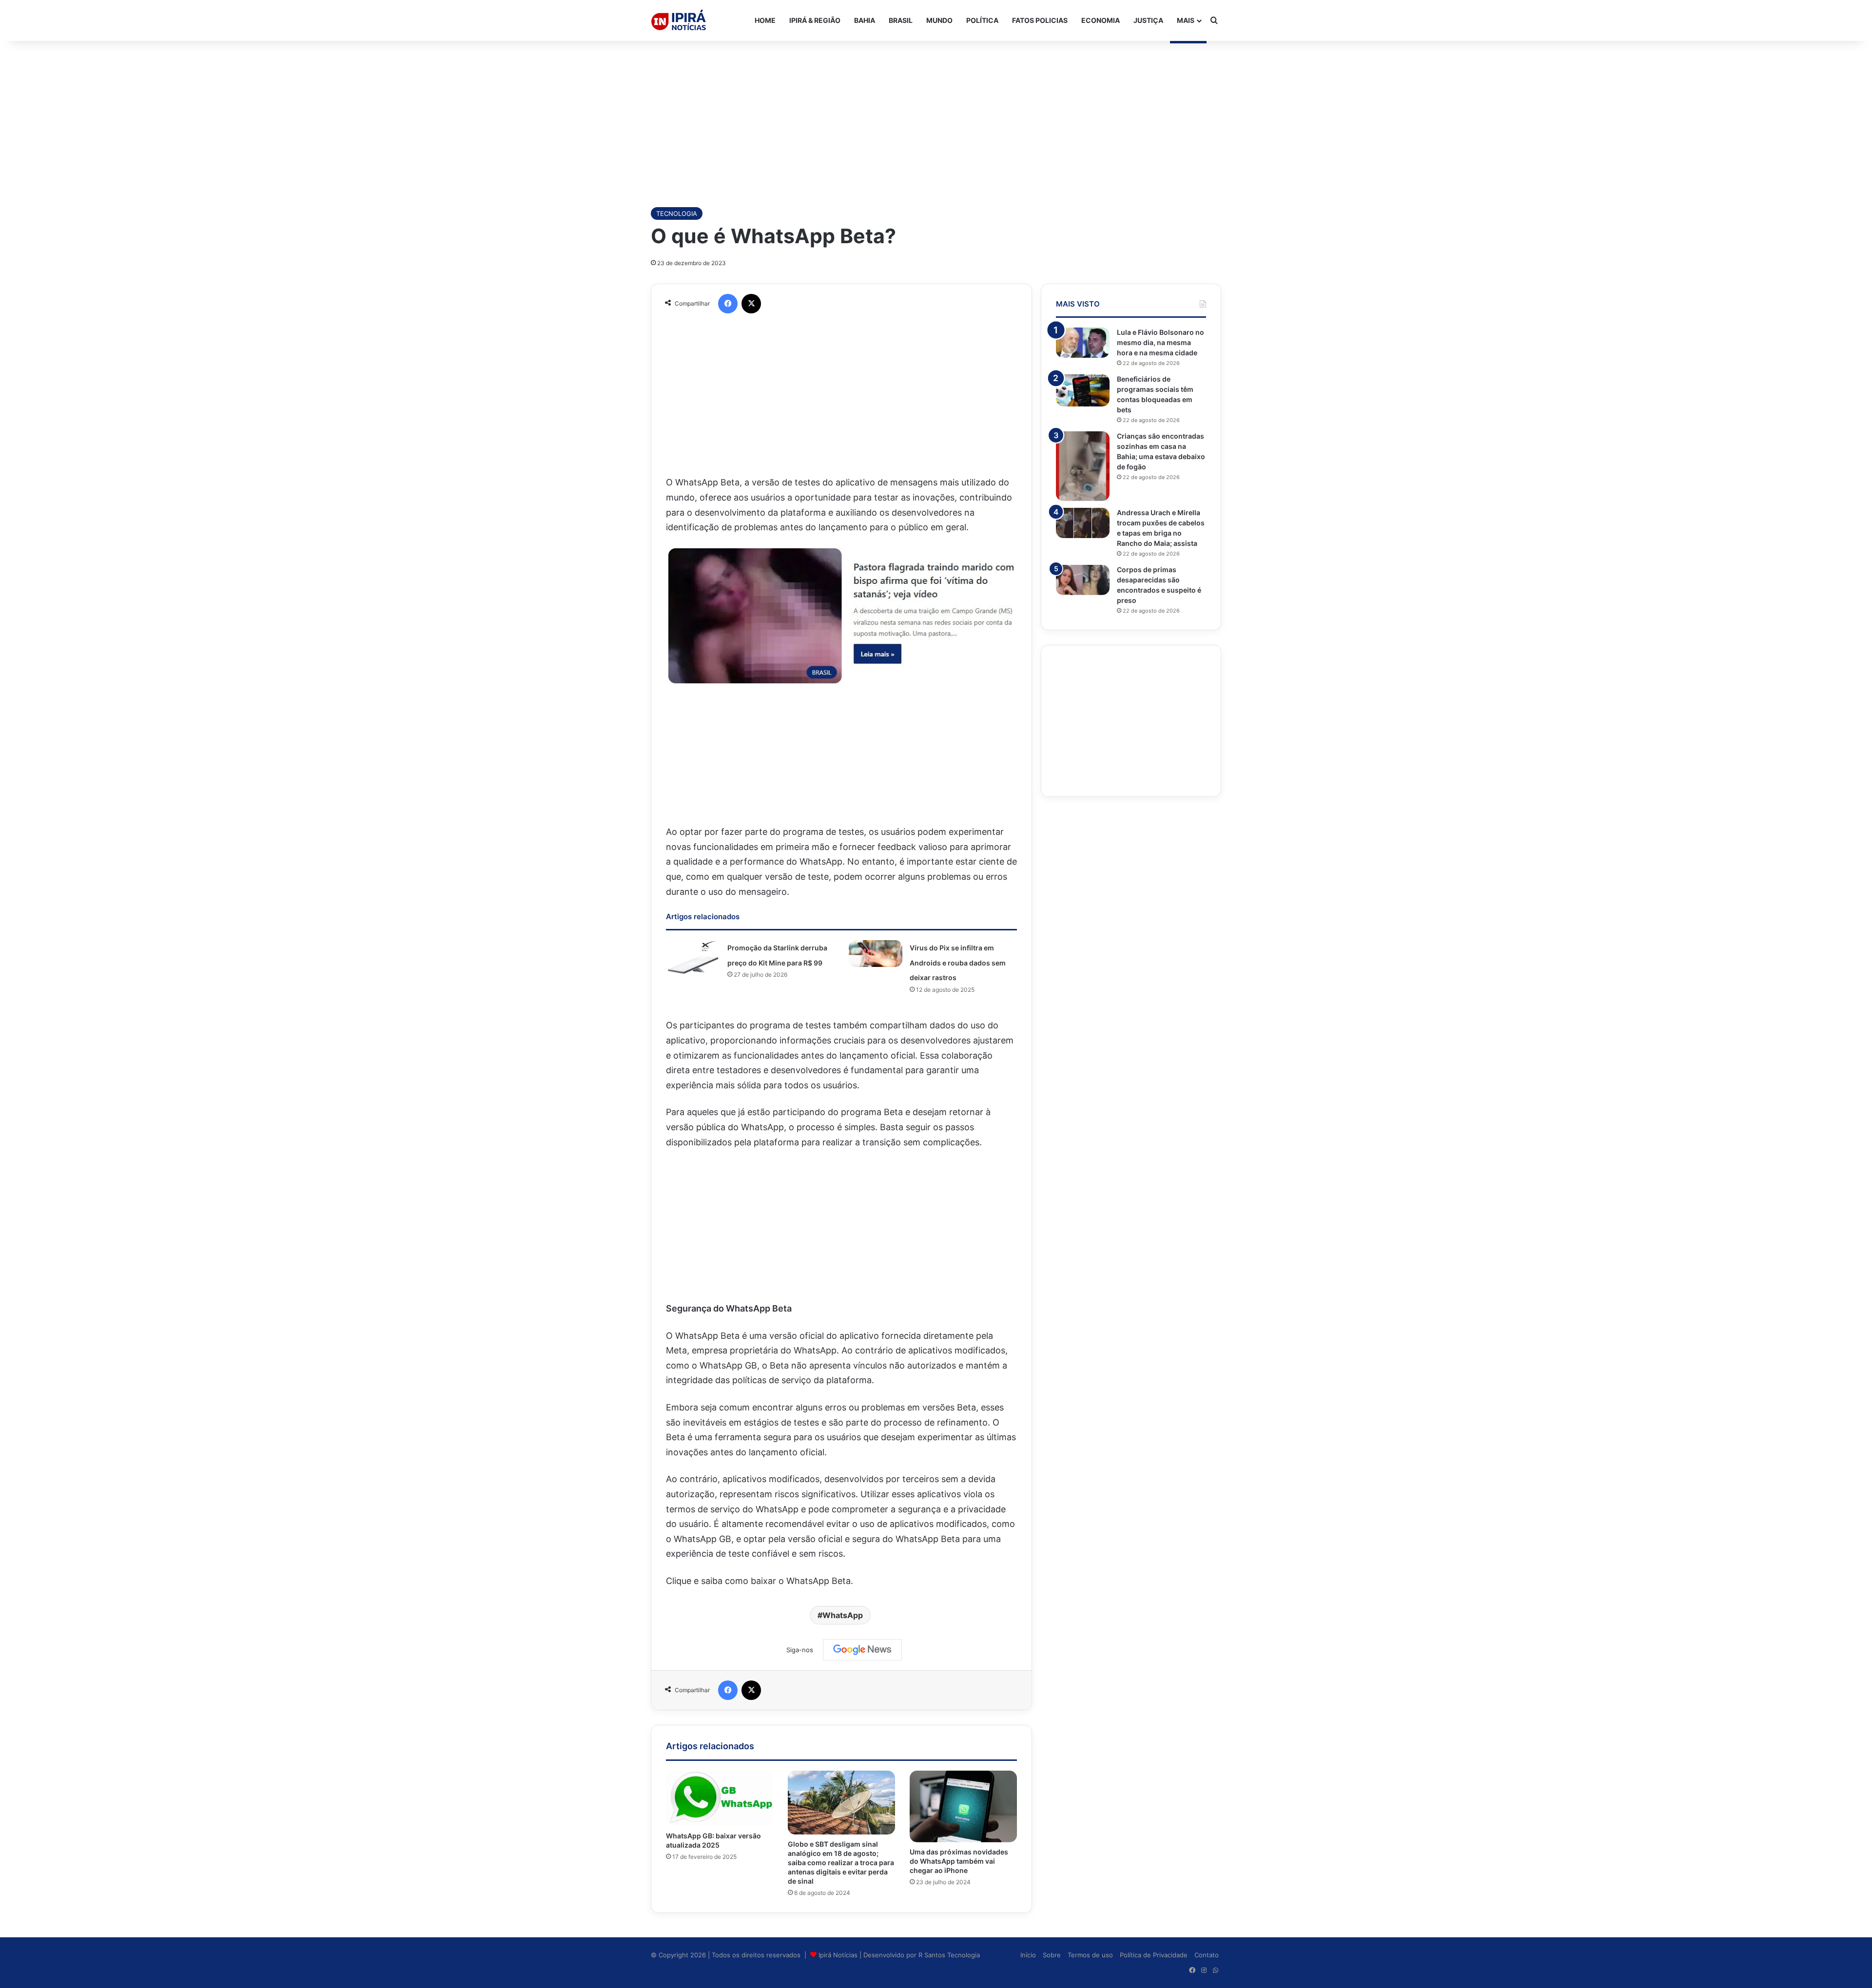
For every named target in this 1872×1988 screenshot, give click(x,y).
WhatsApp (843, 1615)
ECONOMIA (1101, 20)
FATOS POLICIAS (1040, 20)
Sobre (1052, 1955)
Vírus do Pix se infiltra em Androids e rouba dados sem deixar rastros (958, 963)
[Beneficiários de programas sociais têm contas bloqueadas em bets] (1083, 390)
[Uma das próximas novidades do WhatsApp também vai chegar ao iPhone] (963, 1806)
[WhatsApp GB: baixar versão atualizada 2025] (720, 1798)
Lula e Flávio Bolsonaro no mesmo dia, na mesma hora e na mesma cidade (1160, 342)
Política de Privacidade (1154, 1955)
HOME (765, 20)
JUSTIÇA (1148, 20)
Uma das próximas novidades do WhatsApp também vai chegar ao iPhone (959, 1861)
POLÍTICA (982, 20)
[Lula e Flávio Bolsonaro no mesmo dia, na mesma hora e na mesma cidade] (1083, 343)
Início (1028, 1955)
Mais (1186, 20)
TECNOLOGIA (677, 213)
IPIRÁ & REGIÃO (815, 20)
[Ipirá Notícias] (679, 20)
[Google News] (862, 1650)
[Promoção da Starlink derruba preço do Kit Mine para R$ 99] (693, 957)
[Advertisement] (936, 119)
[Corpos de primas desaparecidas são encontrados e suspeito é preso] (1083, 580)
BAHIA (865, 20)
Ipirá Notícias (839, 1955)
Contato (1207, 1955)
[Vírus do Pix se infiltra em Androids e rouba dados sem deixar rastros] (876, 954)
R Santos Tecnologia (949, 1955)
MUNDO (939, 20)
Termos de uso (1090, 1955)
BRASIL (901, 20)
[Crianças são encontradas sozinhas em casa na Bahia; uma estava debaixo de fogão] (1083, 466)
